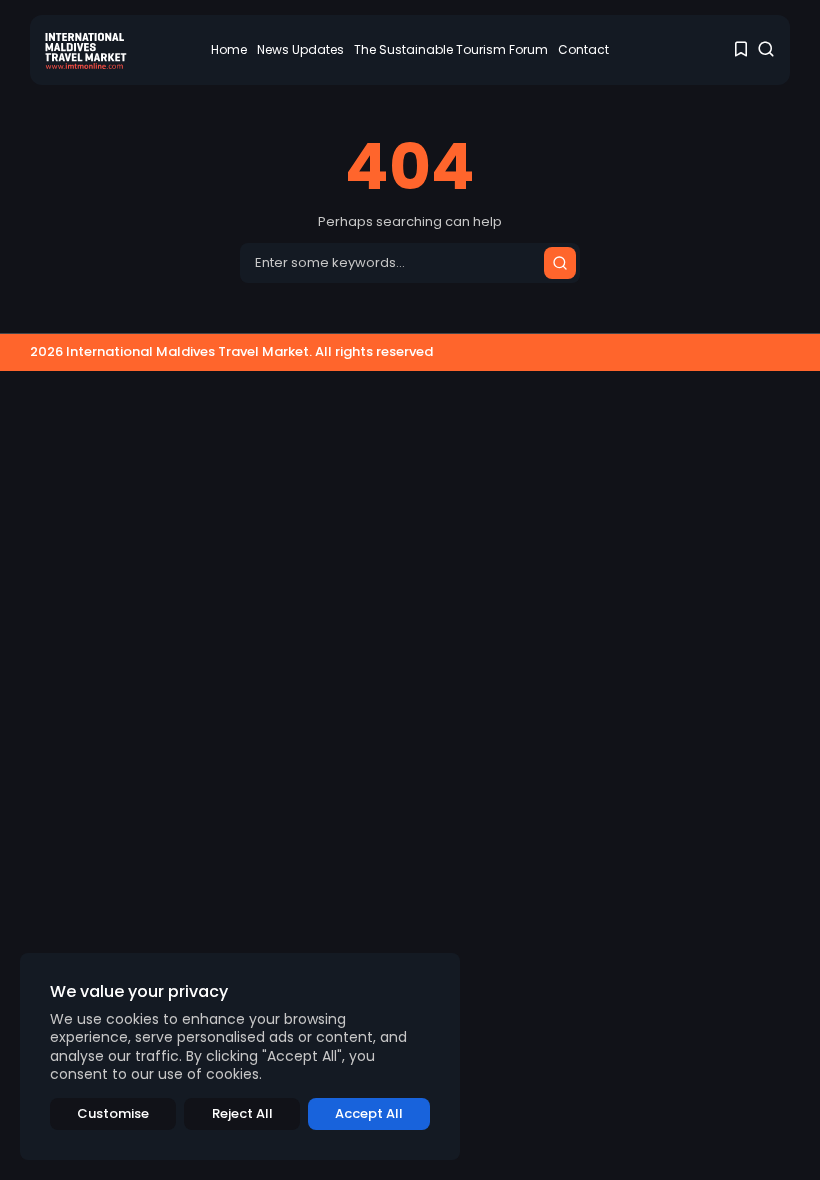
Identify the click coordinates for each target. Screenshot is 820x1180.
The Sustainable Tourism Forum (451, 49)
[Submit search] (560, 263)
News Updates (300, 49)
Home (229, 49)
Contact (583, 49)
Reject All (242, 1113)
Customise (113, 1113)
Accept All (369, 1113)
